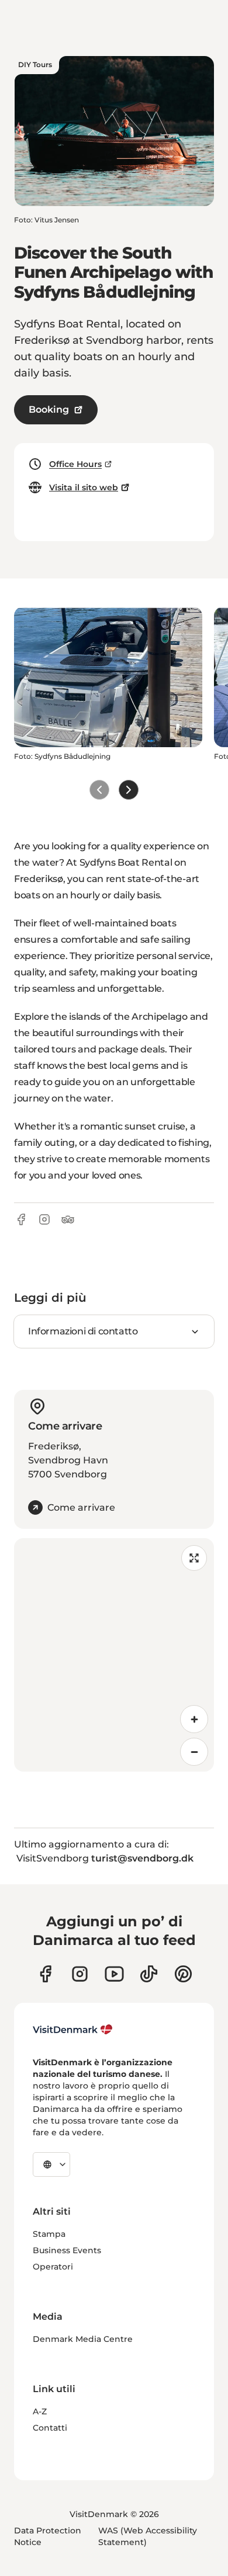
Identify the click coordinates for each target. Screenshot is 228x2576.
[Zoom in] (194, 1719)
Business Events (67, 2250)
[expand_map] (194, 1558)
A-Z (40, 2411)
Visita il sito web (84, 487)
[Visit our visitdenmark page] (114, 1974)
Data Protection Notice (48, 2536)
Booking (49, 409)
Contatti (50, 2428)
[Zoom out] (194, 1752)
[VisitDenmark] (73, 2030)
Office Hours (75, 464)
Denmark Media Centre (83, 2339)
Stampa (49, 2234)
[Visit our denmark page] (45, 1974)
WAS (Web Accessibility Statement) (148, 2536)
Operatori (53, 2267)
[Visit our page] (80, 1974)
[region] (114, 1655)
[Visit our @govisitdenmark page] (149, 1974)
